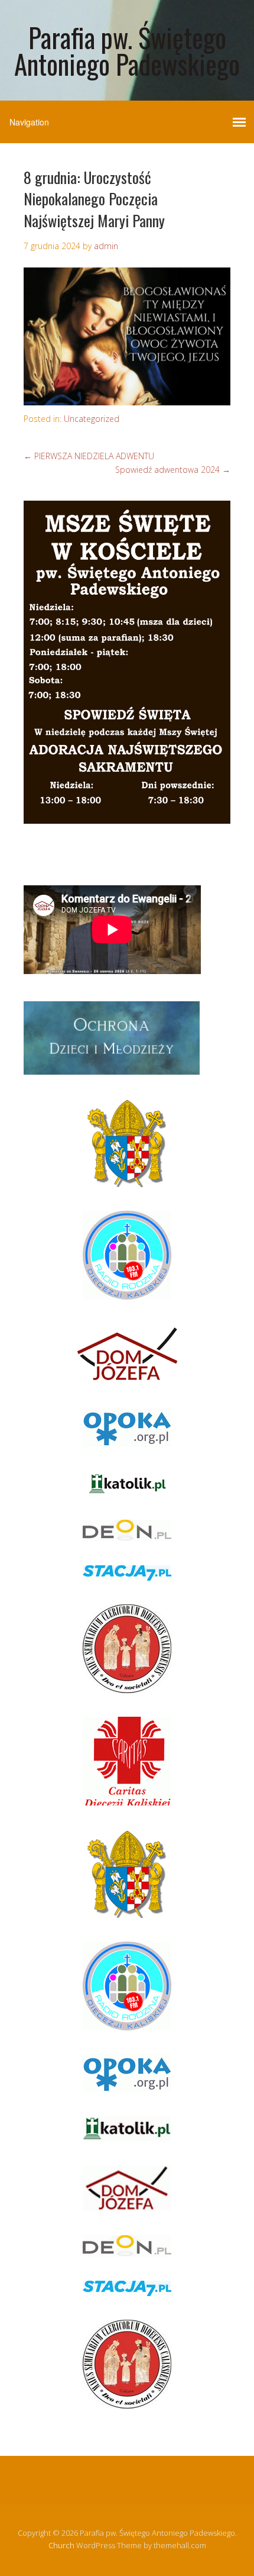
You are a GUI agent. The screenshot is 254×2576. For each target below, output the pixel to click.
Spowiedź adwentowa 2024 (173, 470)
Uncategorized (92, 419)
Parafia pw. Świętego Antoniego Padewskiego (127, 50)
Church (61, 2545)
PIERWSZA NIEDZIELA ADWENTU (89, 456)
